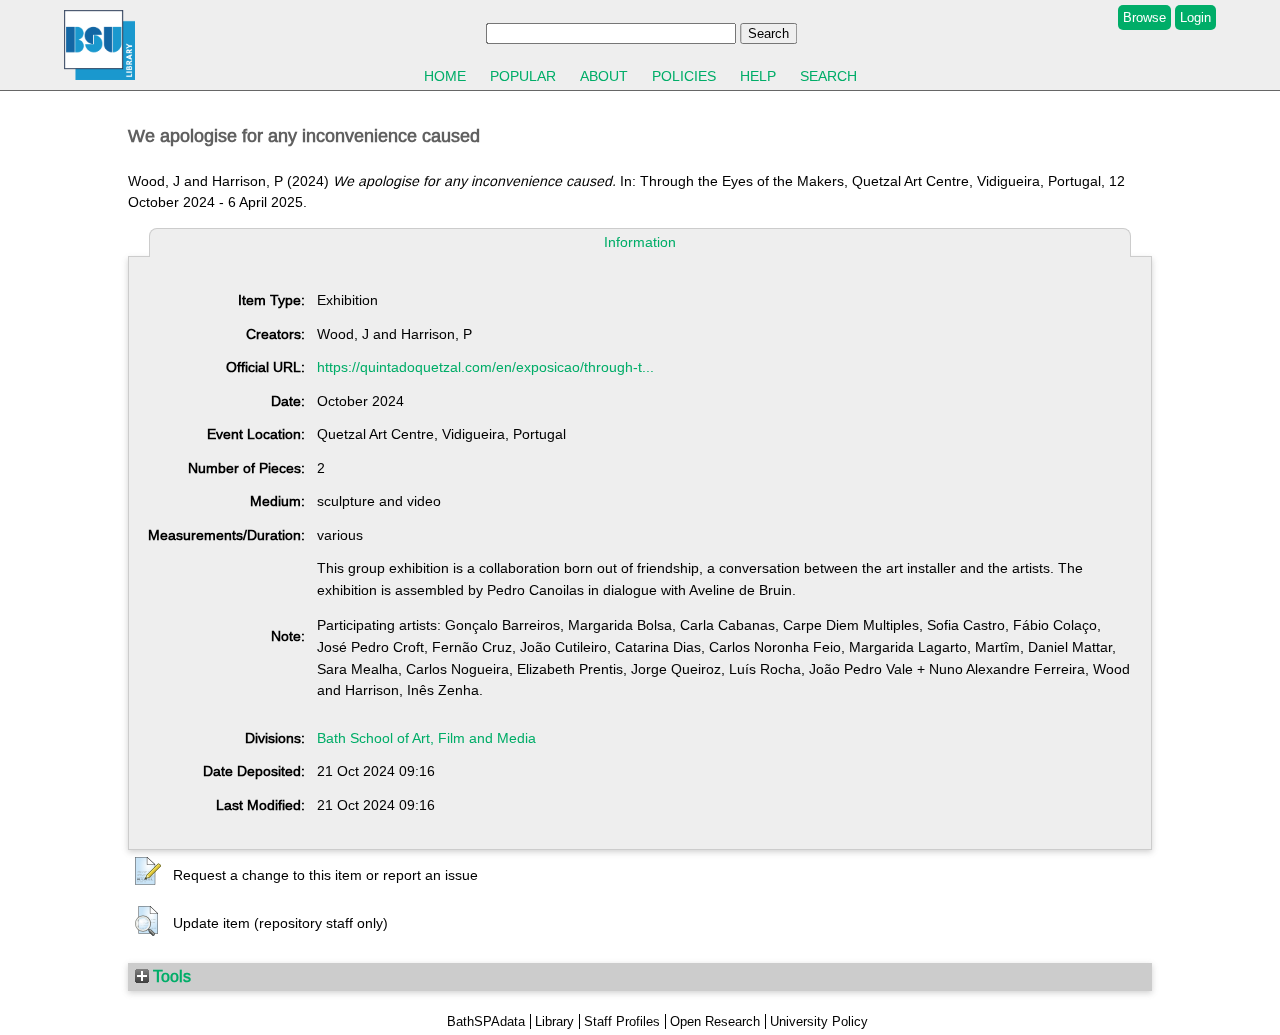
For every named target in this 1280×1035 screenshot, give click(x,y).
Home (445, 76)
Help (758, 76)
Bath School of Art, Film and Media (426, 738)
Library (554, 1021)
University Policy (819, 1021)
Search (828, 76)
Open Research (715, 1021)
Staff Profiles (622, 1021)
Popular (523, 76)
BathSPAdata (486, 1021)
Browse (1144, 17)
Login (1195, 17)
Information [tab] (640, 242)
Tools (170, 976)
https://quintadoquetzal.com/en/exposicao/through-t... (485, 367)
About (604, 76)
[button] (148, 872)
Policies (684, 76)
